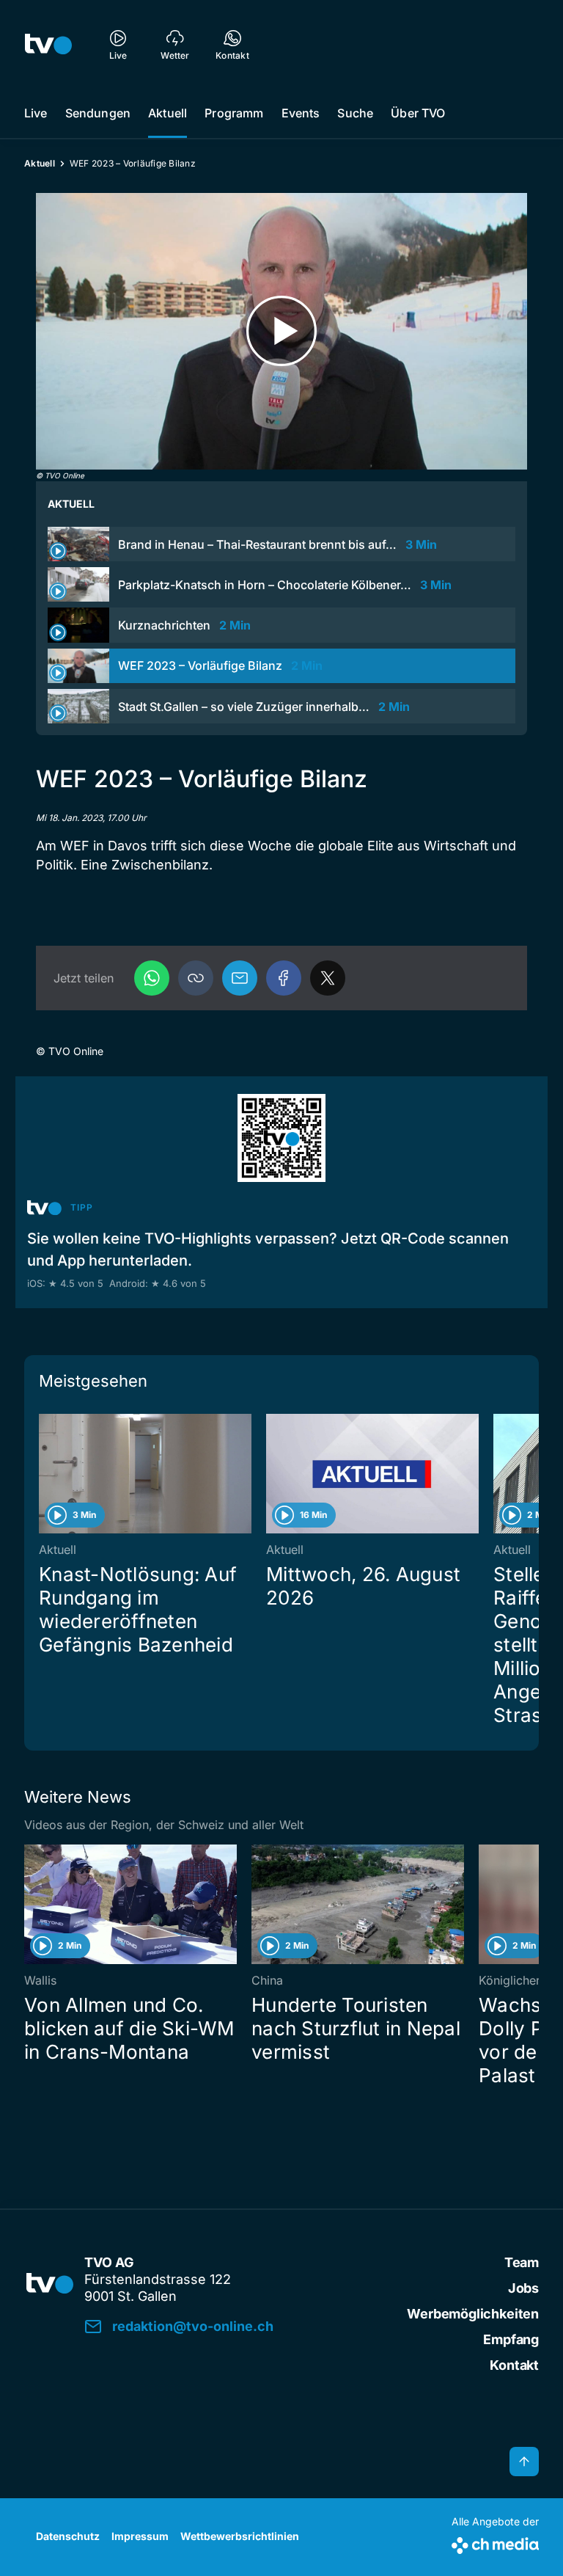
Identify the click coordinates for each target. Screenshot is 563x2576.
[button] (196, 978)
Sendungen (98, 113)
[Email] (240, 978)
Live (36, 113)
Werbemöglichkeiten (473, 2314)
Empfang (511, 2339)
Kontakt (514, 2365)
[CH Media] (495, 2543)
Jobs (523, 2288)
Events (301, 113)
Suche (355, 113)
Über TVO (418, 113)
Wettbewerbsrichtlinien (240, 2536)
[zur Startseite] (48, 44)
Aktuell (168, 113)
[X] (328, 978)
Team (522, 2262)
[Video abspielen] (281, 331)
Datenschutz (68, 2536)
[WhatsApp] (152, 978)
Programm (234, 113)
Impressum (140, 2536)
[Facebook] (284, 978)
